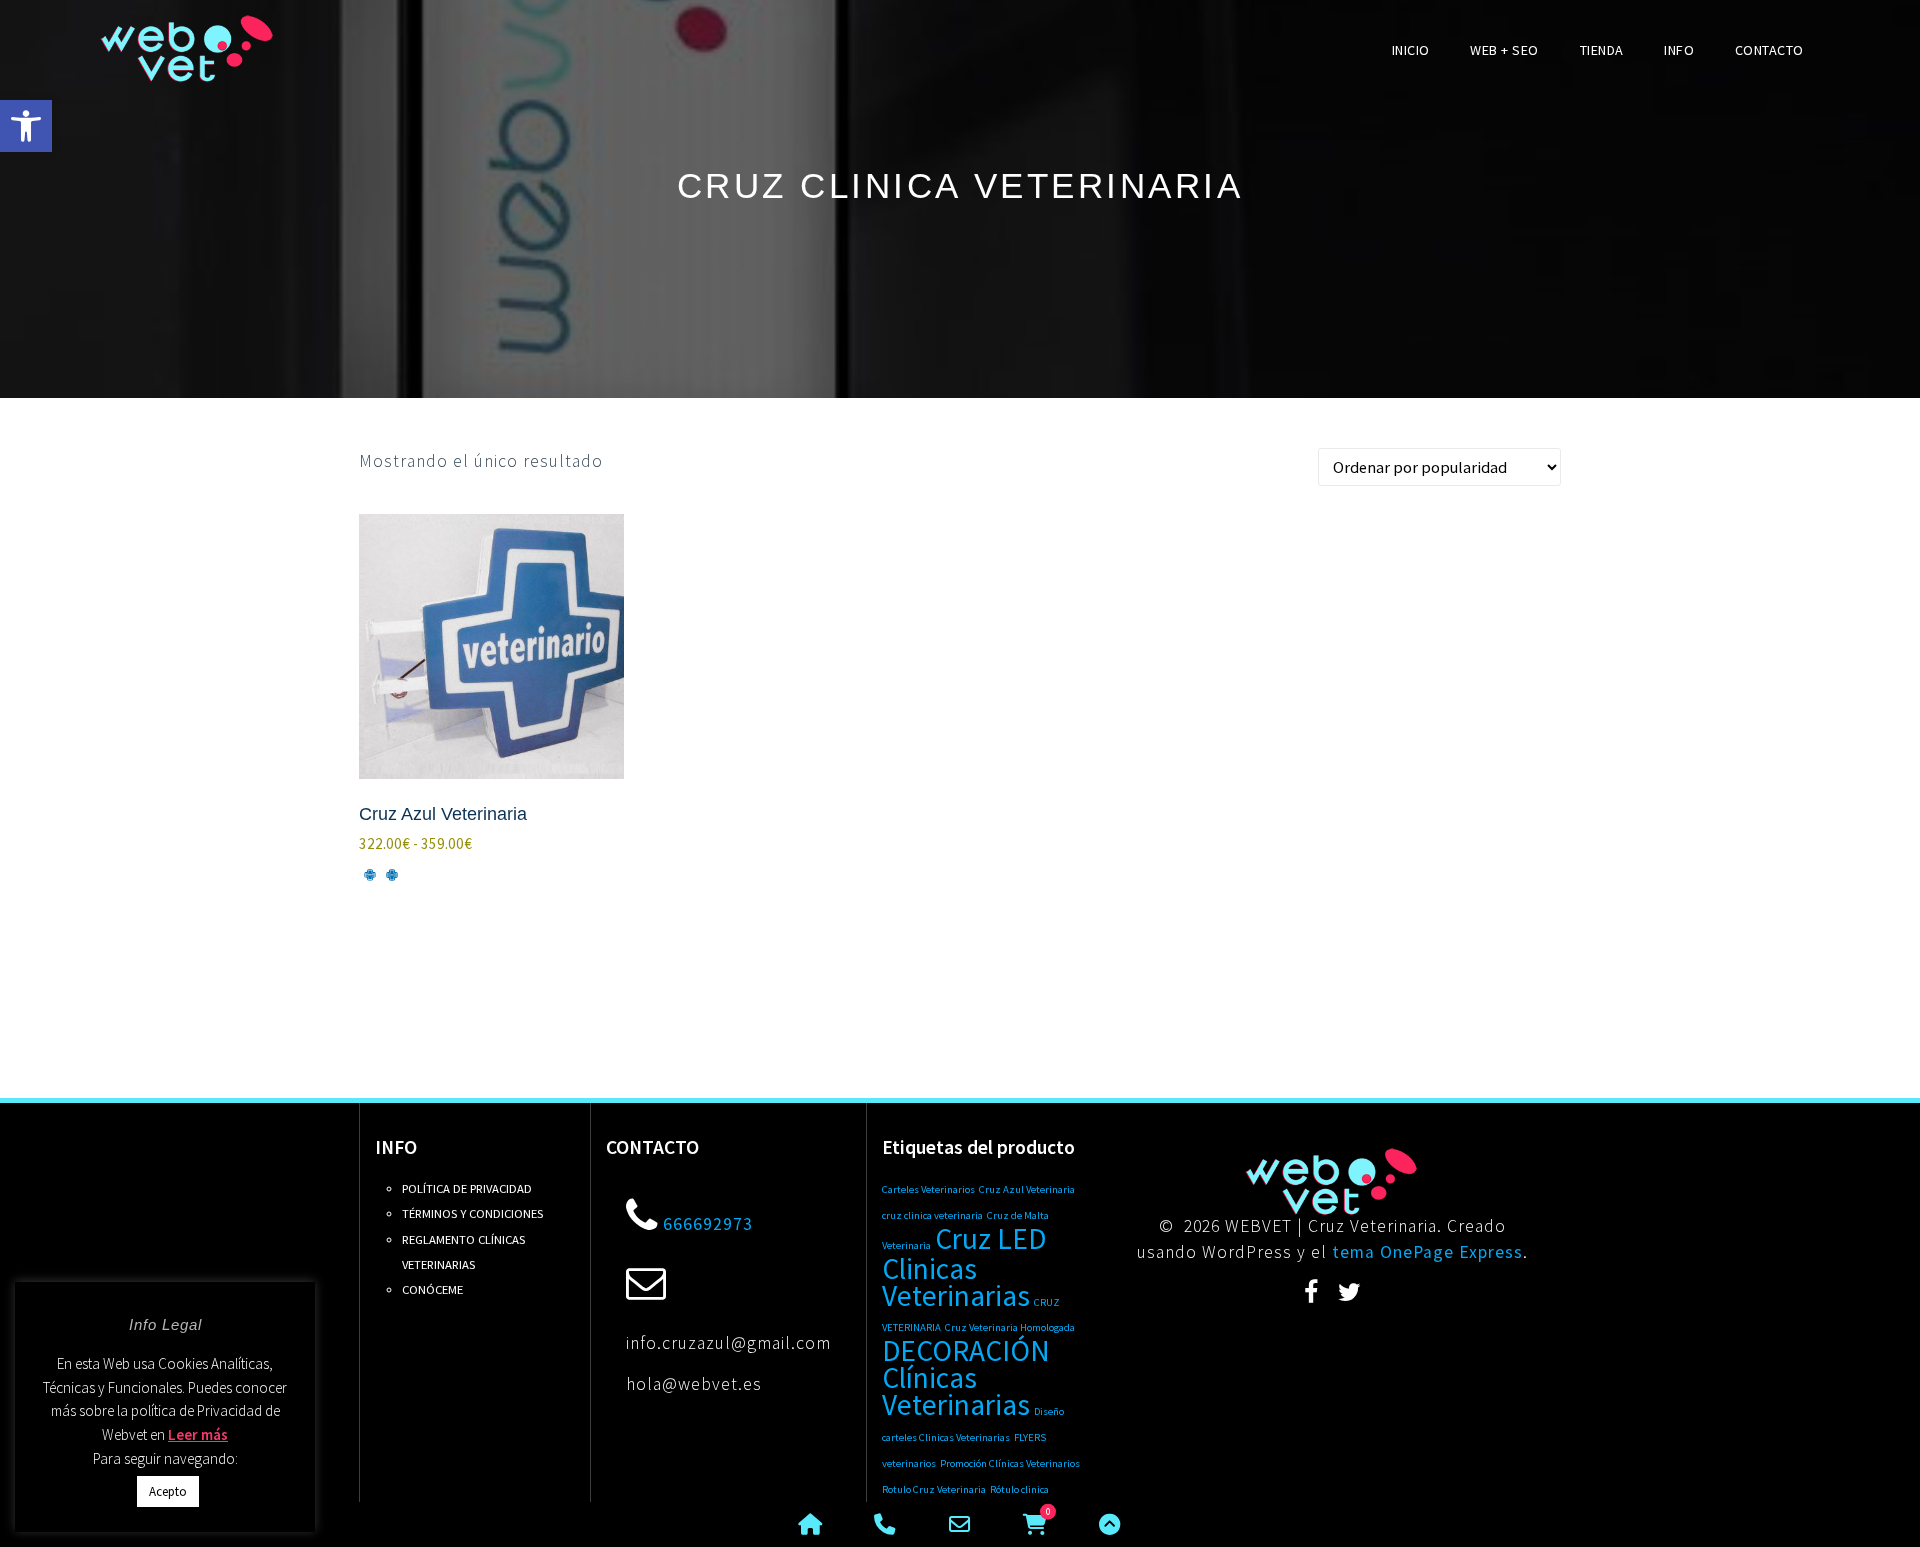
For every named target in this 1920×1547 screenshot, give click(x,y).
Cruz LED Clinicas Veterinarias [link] (964, 1267)
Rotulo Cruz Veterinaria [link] (934, 1489)
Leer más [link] (198, 1434)
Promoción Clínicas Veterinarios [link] (1010, 1463)
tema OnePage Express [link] (1427, 1252)
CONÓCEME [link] (432, 1289)
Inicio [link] (1411, 50)
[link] (26, 126)
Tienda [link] (1602, 50)
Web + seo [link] (1504, 50)
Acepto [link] (168, 1491)
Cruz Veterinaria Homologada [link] (1010, 1327)
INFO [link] (1679, 50)
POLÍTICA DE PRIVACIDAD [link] (467, 1188)
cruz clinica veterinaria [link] (932, 1215)
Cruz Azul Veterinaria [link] (1027, 1189)
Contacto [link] (1769, 50)
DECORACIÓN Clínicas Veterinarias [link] (966, 1377)
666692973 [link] (708, 1224)
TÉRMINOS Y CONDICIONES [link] (472, 1213)
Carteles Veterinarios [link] (928, 1189)
